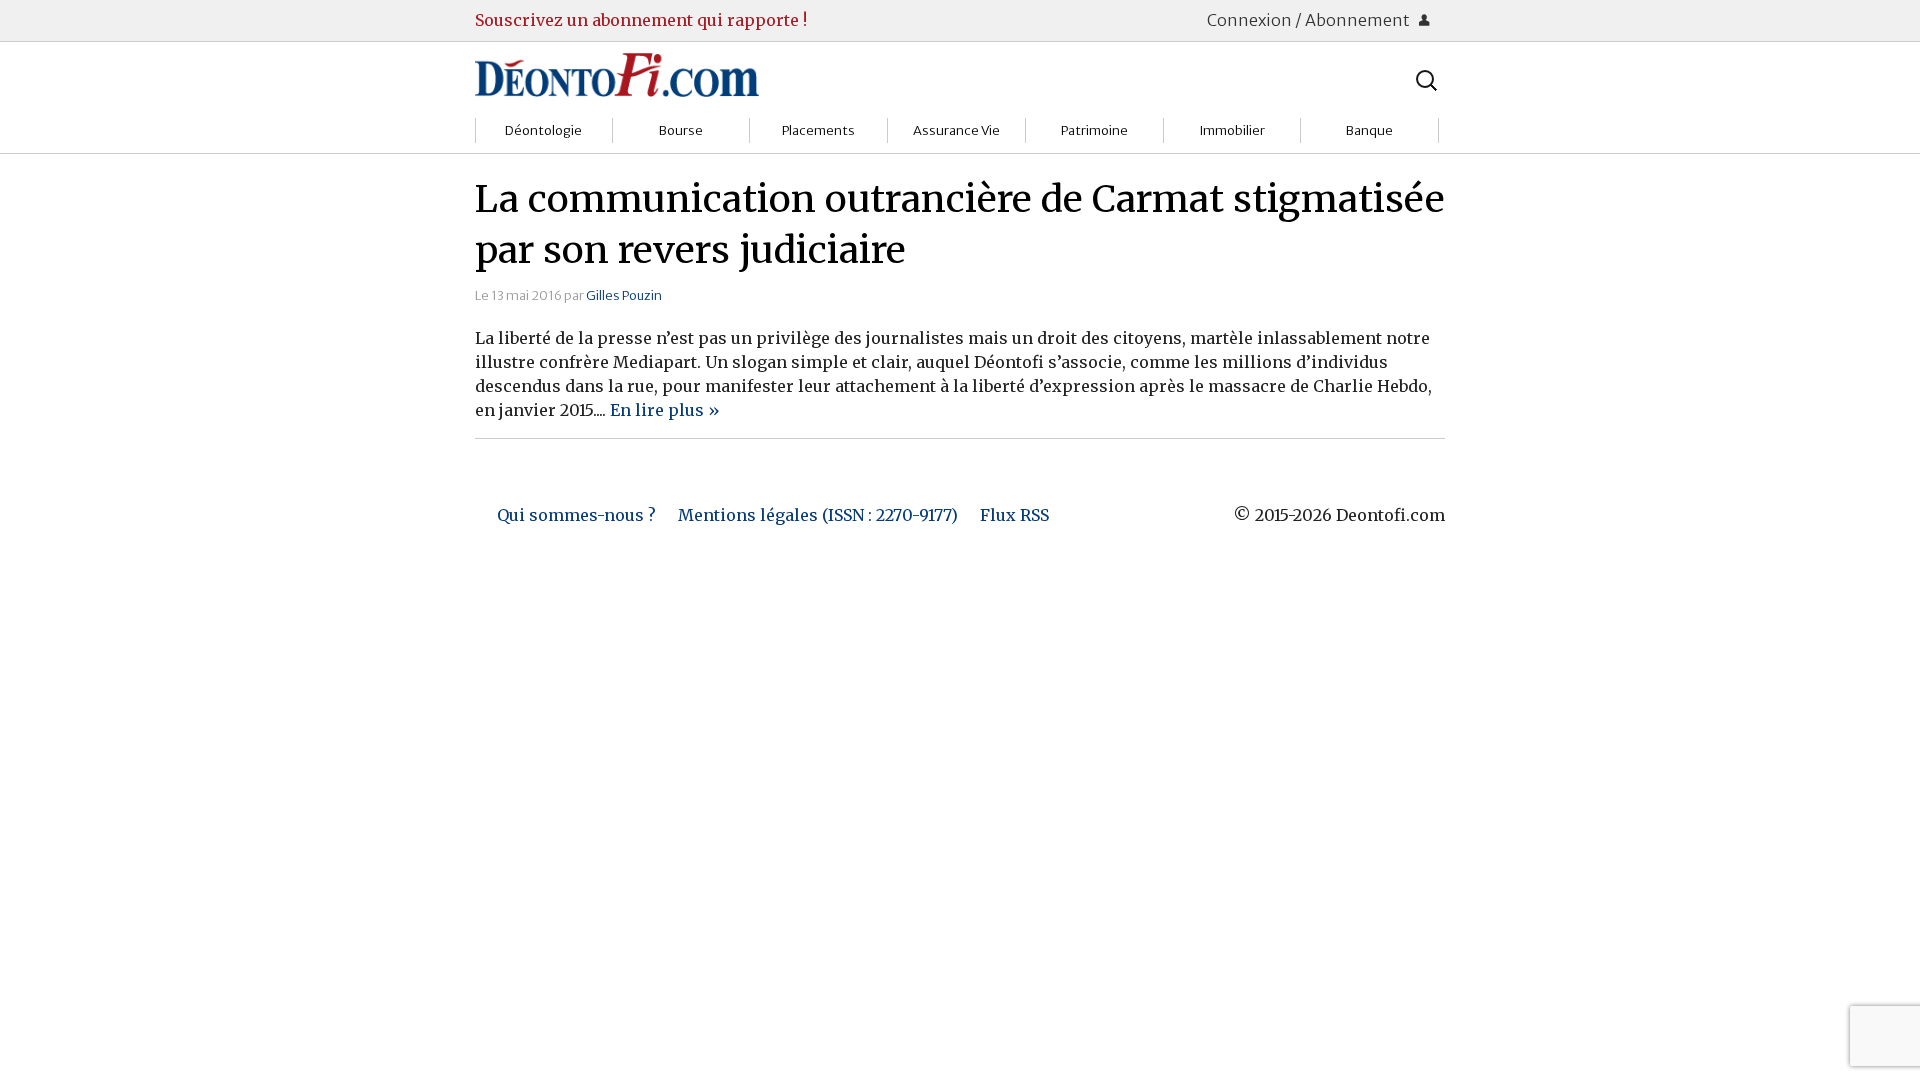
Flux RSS (1014, 515)
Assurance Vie (956, 130)
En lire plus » (665, 410)
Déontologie (543, 130)
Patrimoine (1094, 130)
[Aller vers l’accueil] (617, 74)
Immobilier (1232, 130)
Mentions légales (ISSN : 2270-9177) (818, 515)
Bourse (681, 130)
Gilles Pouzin (624, 295)
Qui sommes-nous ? (576, 515)
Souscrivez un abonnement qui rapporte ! (641, 20)
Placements (818, 130)
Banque (1369, 130)
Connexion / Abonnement (1310, 20)
